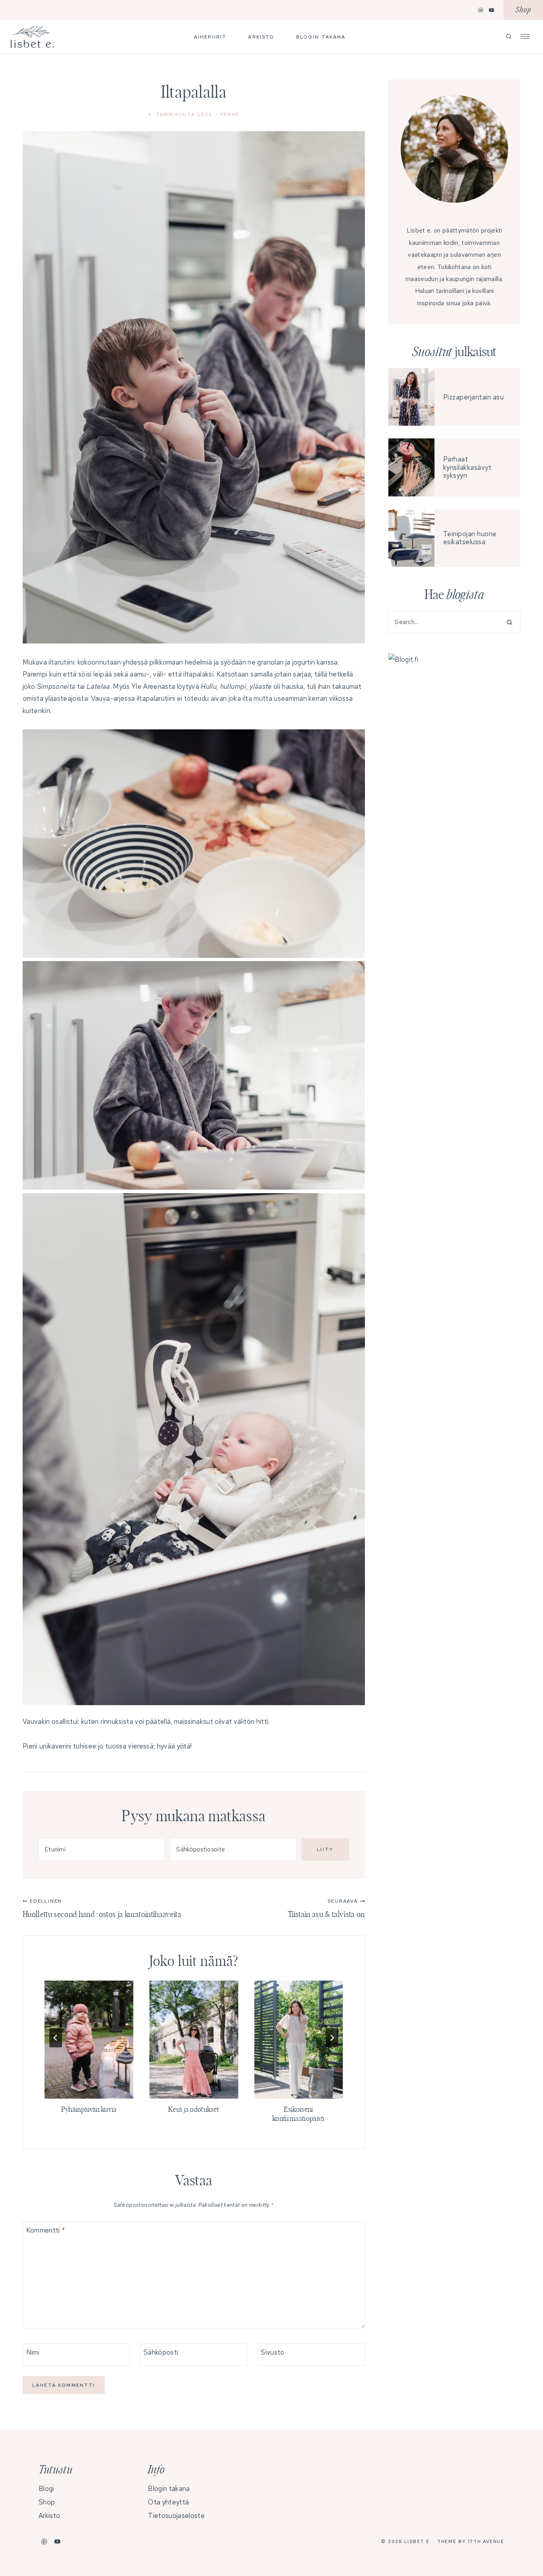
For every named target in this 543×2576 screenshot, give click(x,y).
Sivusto (272, 2352)
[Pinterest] (481, 10)
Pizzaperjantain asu (474, 397)
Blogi (46, 2489)
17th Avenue (486, 2541)
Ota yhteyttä (168, 2502)
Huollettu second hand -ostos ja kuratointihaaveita (102, 1908)
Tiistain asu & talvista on (326, 1908)
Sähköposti (161, 2352)
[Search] (507, 622)
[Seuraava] (332, 2038)
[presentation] (89, 2040)
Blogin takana (321, 37)
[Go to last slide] (56, 2038)
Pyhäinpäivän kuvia (89, 2110)
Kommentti (46, 2230)
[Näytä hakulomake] (509, 37)
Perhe (230, 114)
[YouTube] (492, 10)
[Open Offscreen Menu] (525, 36)
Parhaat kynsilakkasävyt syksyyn (467, 467)
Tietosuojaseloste (176, 2516)
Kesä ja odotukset (194, 2110)
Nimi (33, 2352)
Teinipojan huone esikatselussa (470, 538)
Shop (523, 10)
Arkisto (261, 37)
